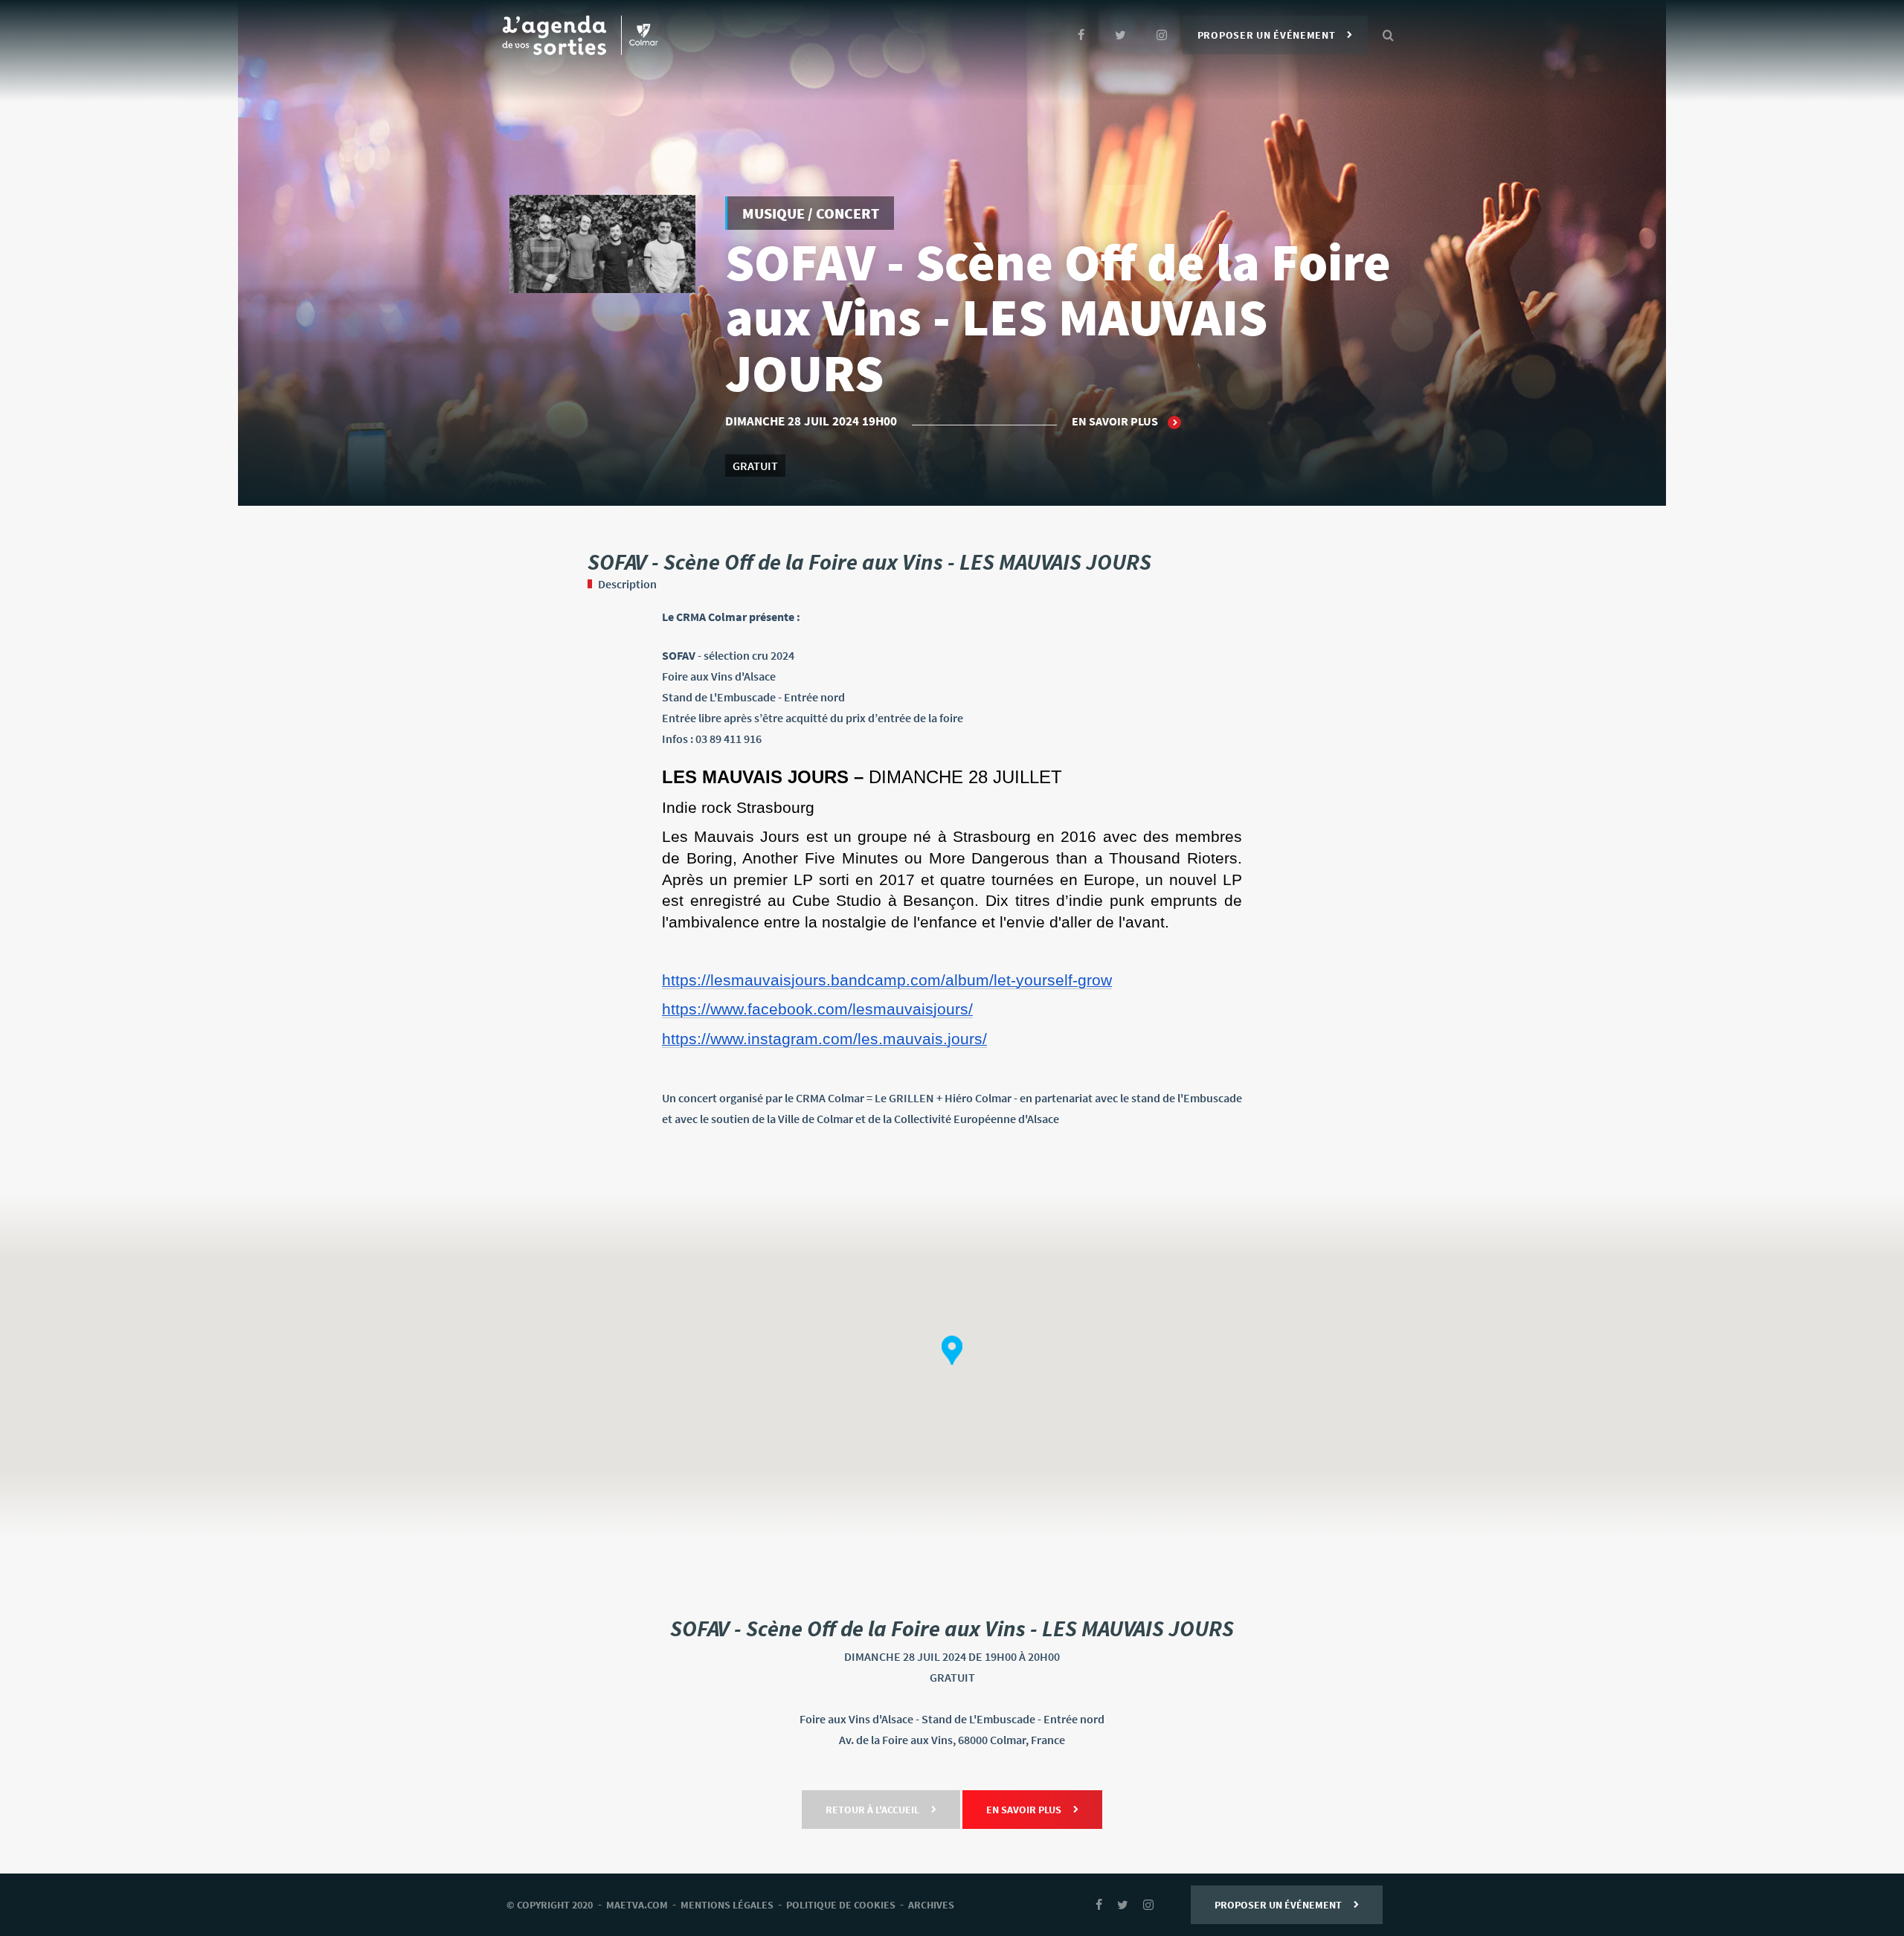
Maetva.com (637, 1905)
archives (931, 1905)
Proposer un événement (1267, 35)
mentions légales (727, 1905)
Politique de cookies (841, 1905)
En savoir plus (1116, 421)
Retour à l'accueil (872, 1810)
